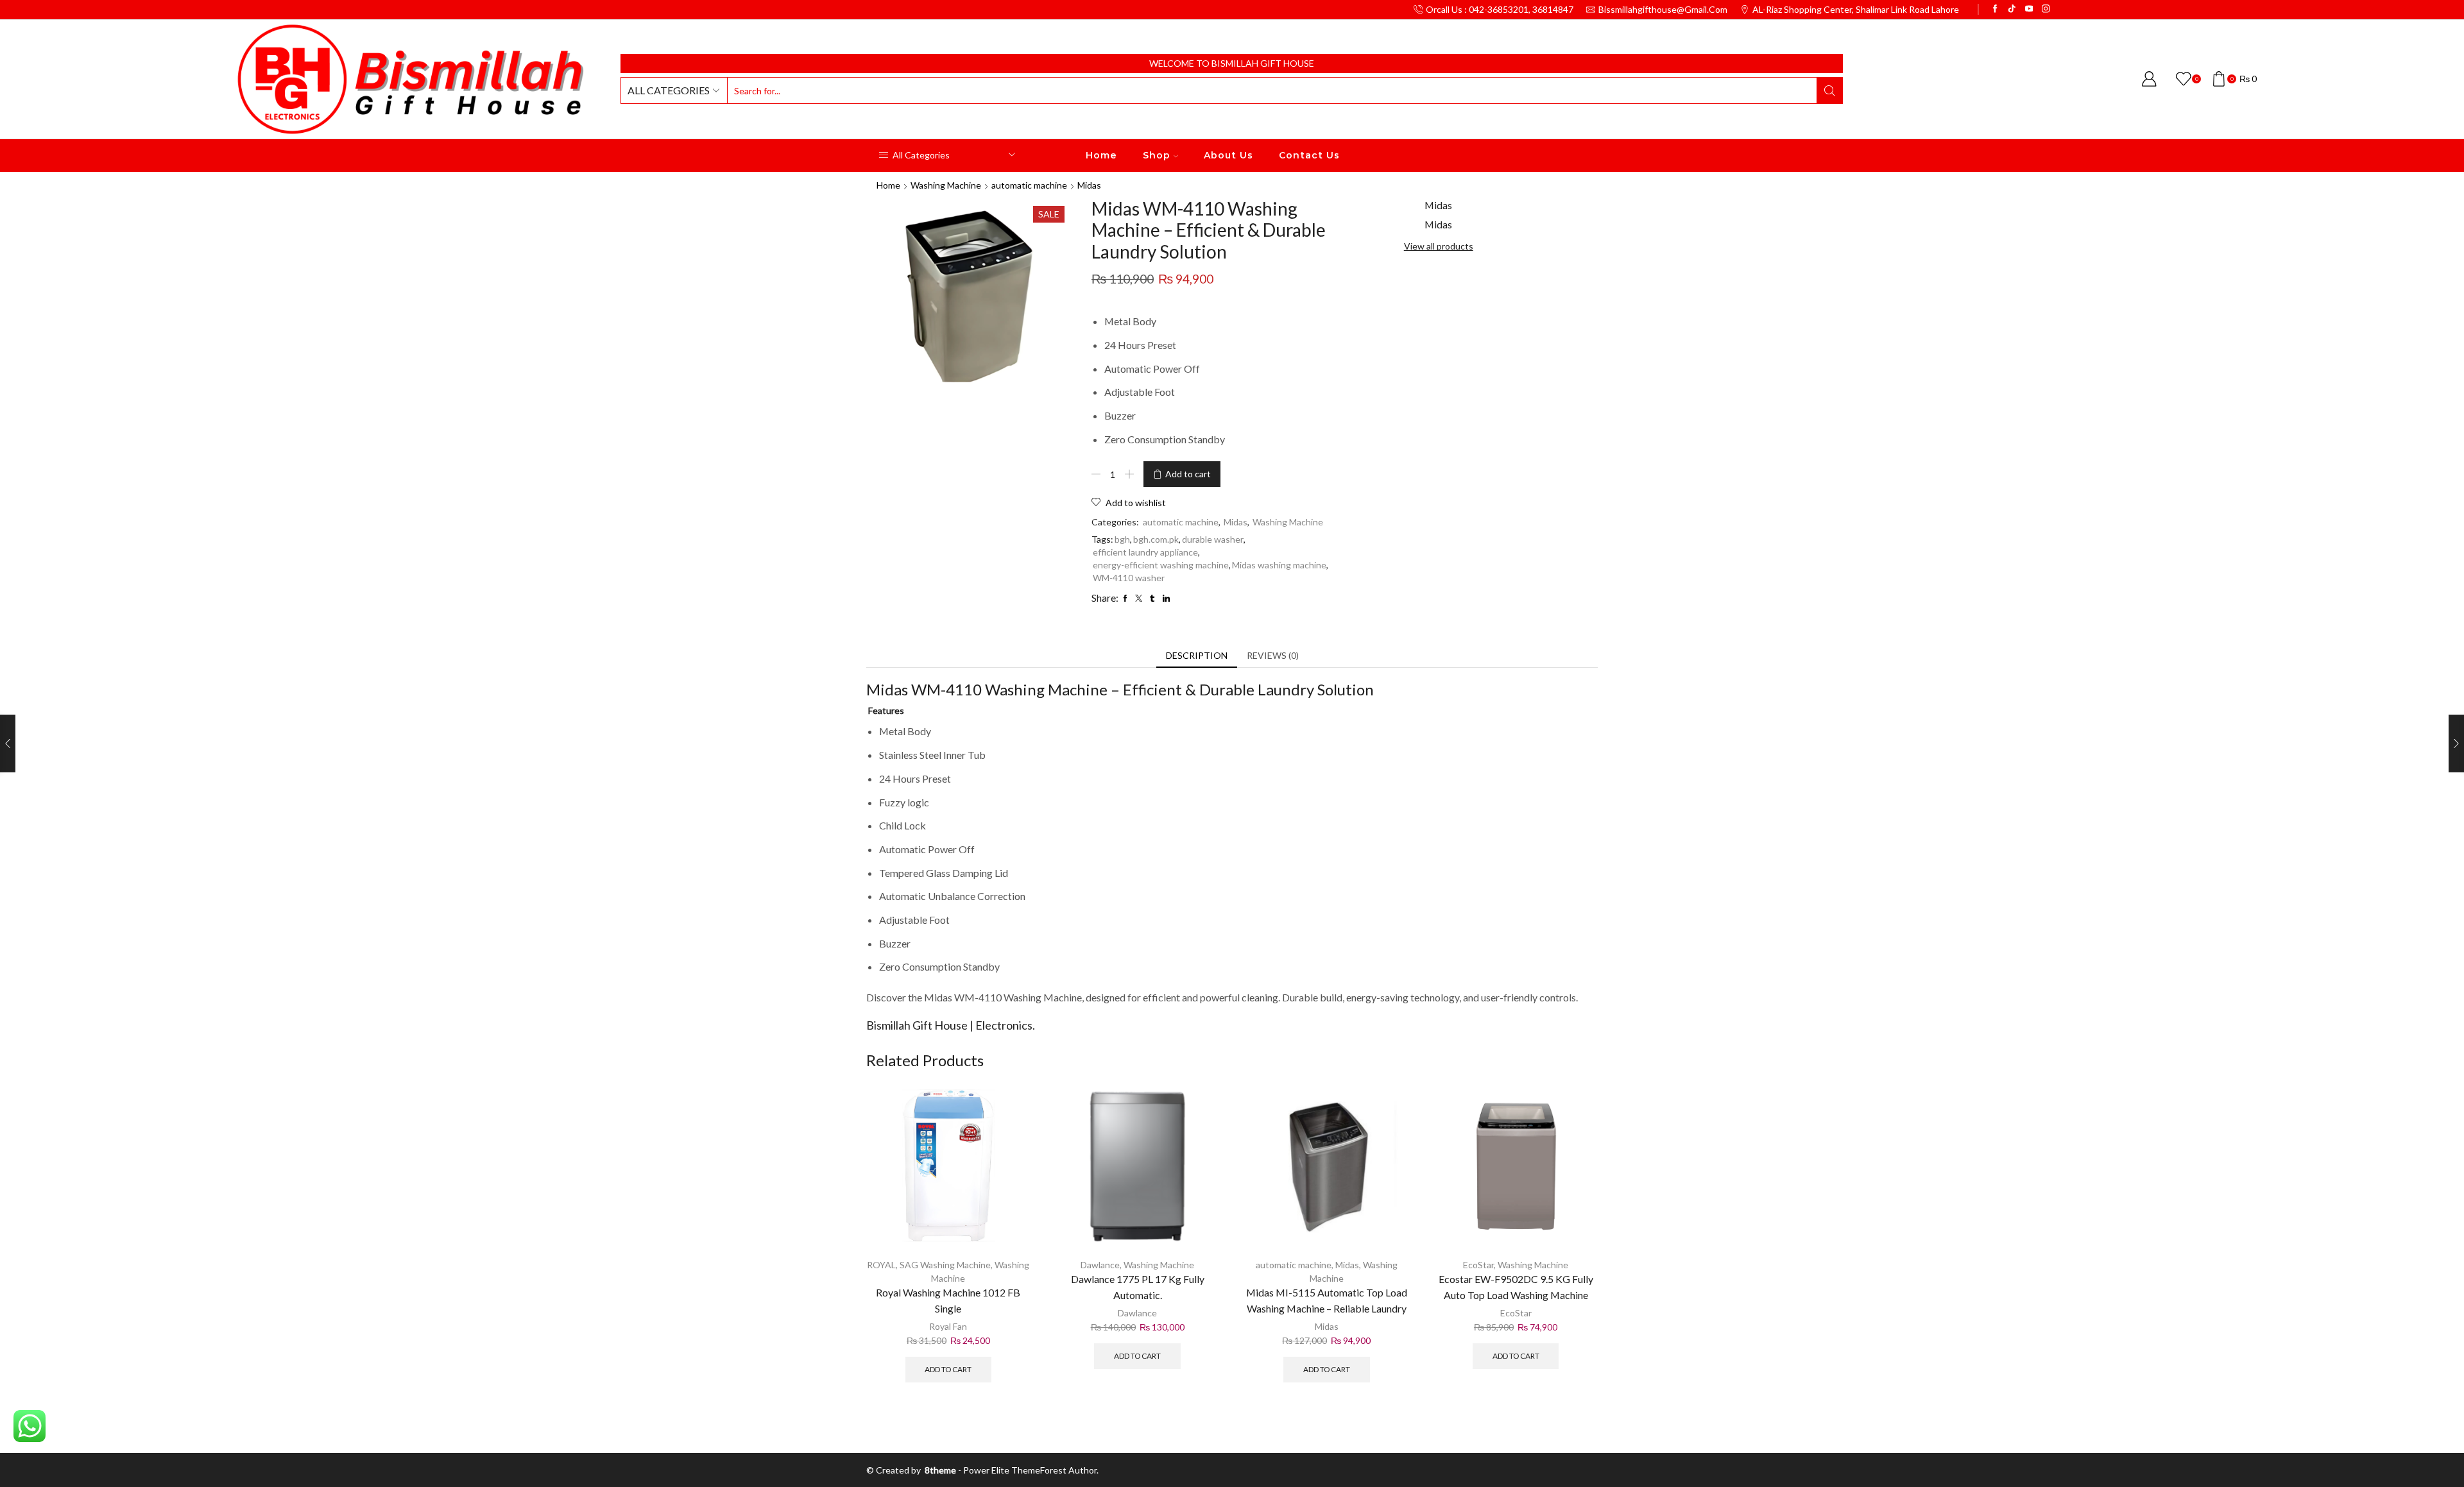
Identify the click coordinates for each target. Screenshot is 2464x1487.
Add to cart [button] (948, 1369)
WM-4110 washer (1129, 578)
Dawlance (1100, 1265)
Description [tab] (1197, 655)
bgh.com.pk (1156, 539)
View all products (1439, 246)
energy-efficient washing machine (1161, 565)
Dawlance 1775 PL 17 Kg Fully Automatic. (1138, 1287)
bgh (1122, 539)
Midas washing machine (1279, 565)
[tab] (1197, 656)
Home (1101, 155)
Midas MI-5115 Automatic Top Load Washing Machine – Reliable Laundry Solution (1327, 1308)
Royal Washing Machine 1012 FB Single (948, 1300)
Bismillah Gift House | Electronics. (951, 1025)
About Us (1228, 155)
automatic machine (1029, 185)
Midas (1089, 185)
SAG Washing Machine (945, 1265)
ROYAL (881, 1265)
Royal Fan (948, 1326)
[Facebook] (1995, 9)
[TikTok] (2012, 9)
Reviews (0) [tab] (1273, 655)
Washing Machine (946, 185)
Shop (1157, 155)
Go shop (1320, 63)
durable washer (1213, 539)
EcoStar (1478, 1265)
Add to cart (1188, 474)
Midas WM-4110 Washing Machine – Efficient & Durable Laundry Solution (1120, 689)
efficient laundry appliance (1145, 552)
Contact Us (1309, 155)
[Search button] (1829, 90)
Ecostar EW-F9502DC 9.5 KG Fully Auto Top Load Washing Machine (1516, 1287)
